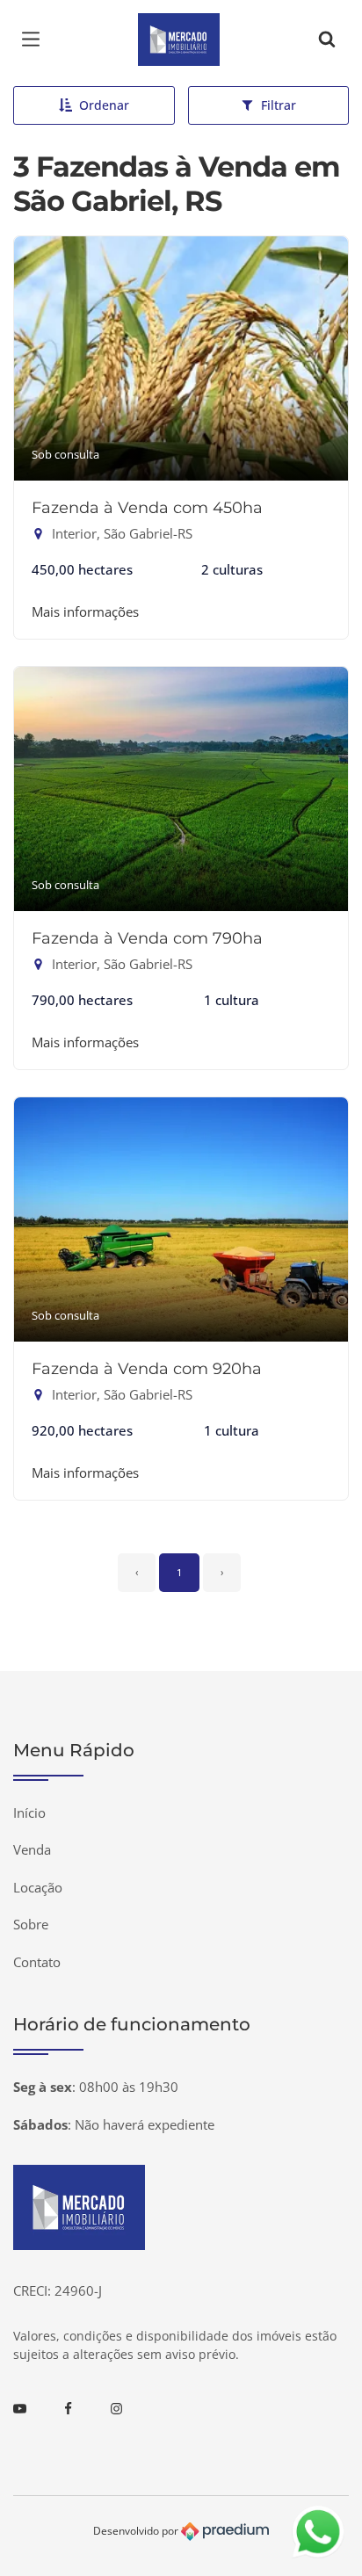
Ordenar (104, 105)
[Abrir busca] (327, 40)
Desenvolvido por (137, 2531)
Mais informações (85, 611)
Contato (37, 1962)
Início (29, 1813)
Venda (32, 1849)
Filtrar (279, 105)
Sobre (31, 1924)
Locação (38, 1887)
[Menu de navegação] (35, 40)
